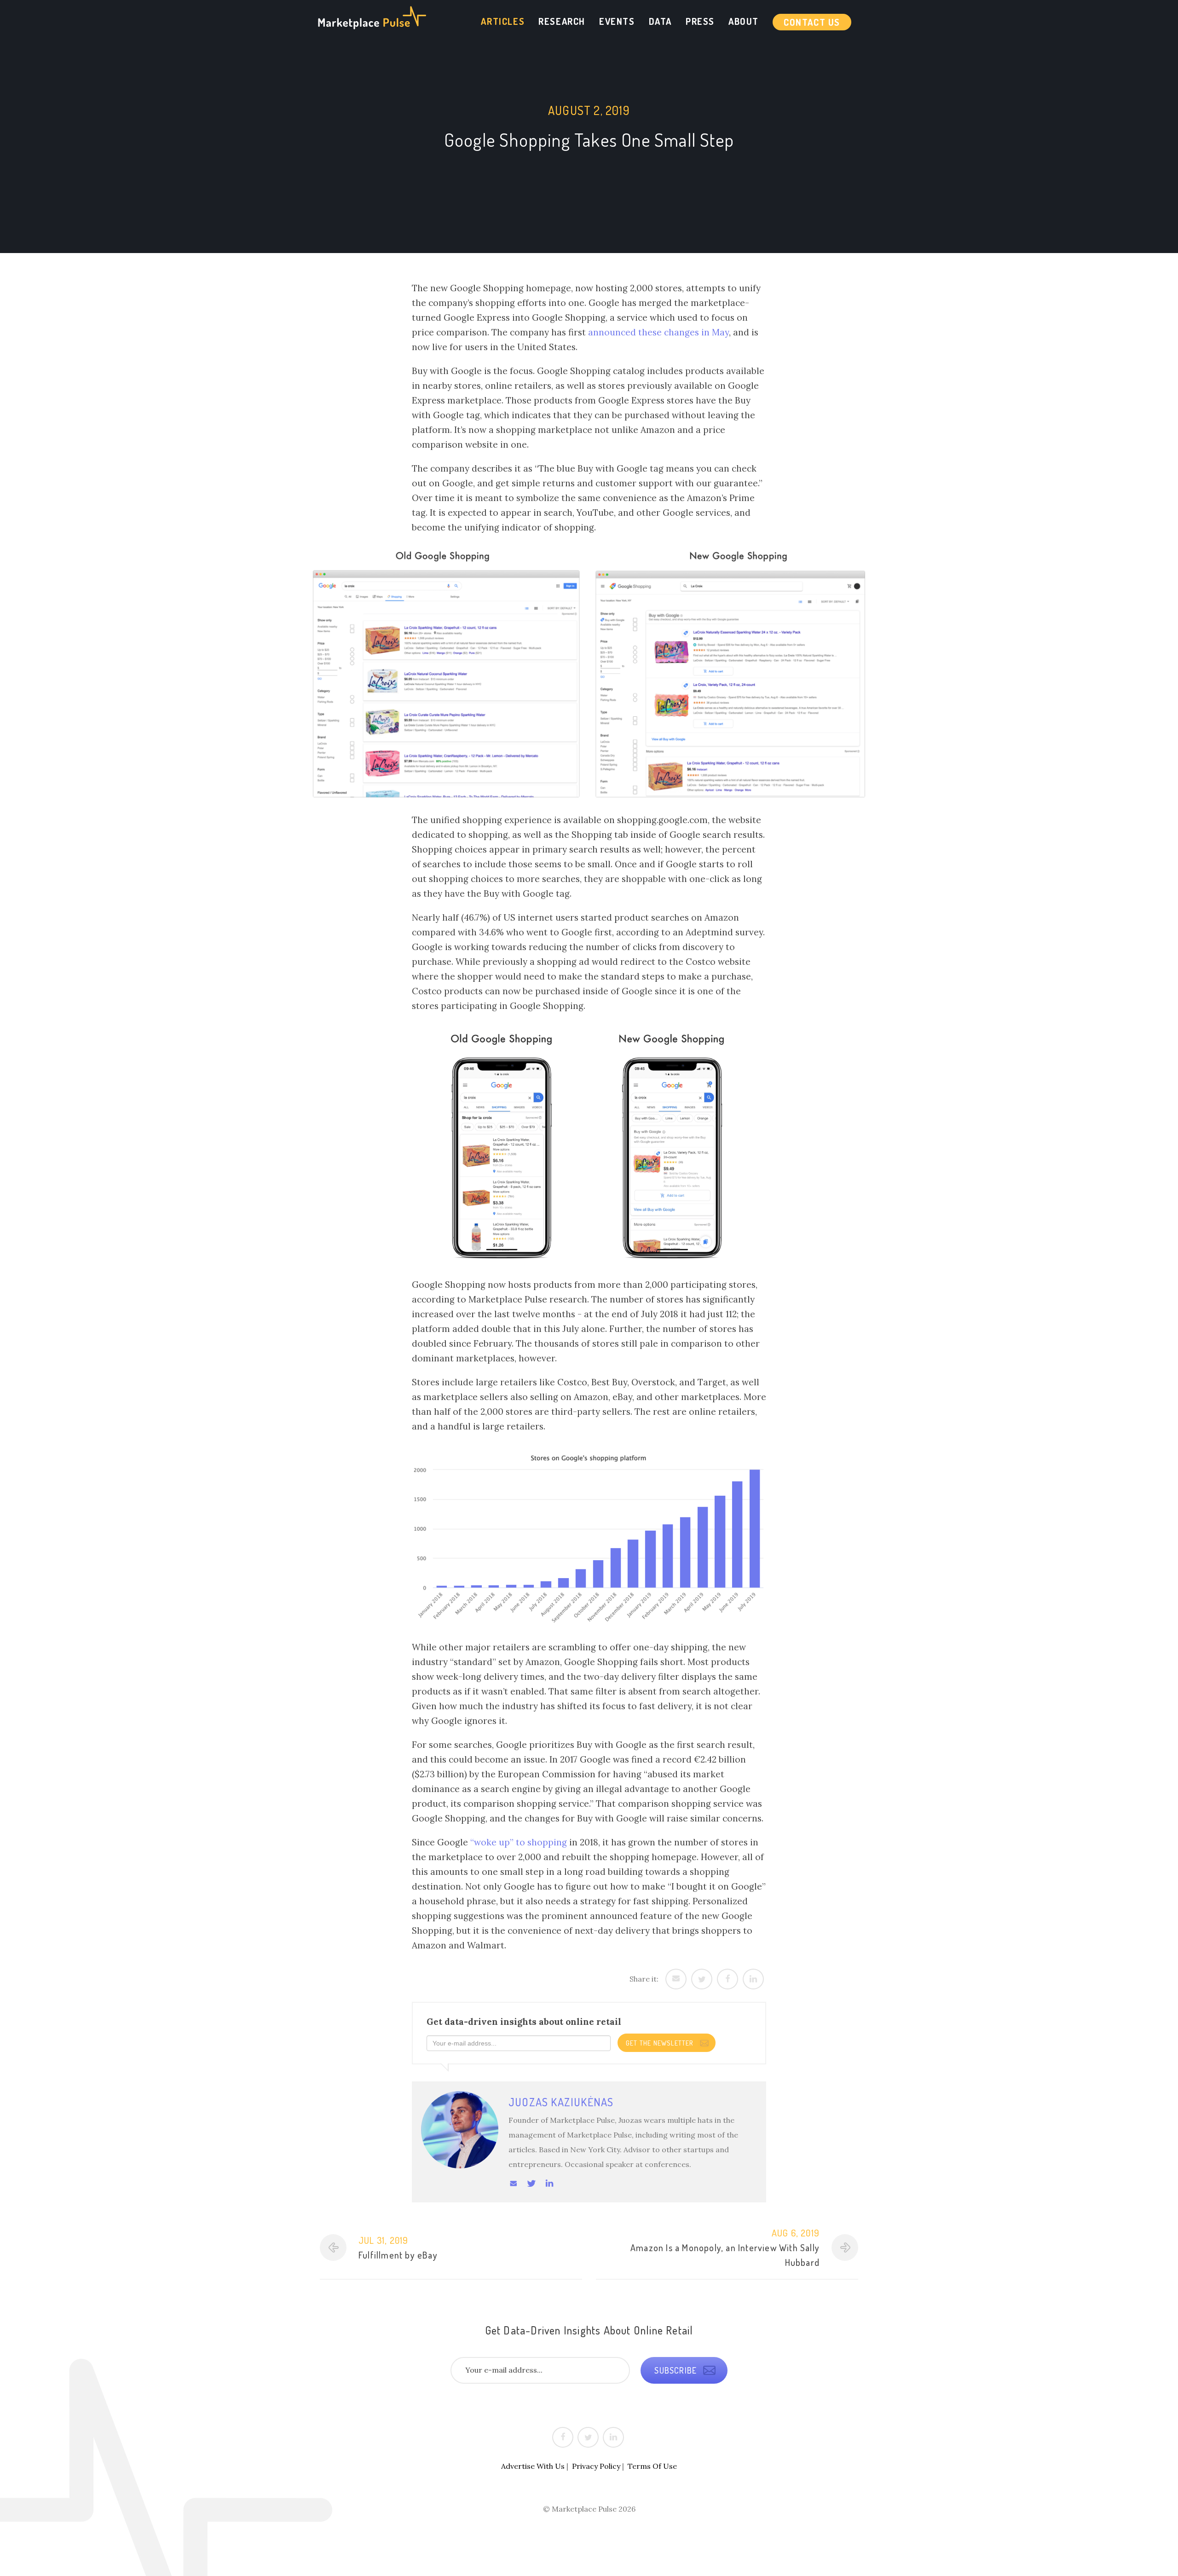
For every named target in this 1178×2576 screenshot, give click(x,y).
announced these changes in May (658, 332)
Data (660, 21)
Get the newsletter (661, 2043)
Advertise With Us (533, 2466)
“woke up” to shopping (519, 1842)
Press (700, 21)
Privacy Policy (596, 2466)
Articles (503, 21)
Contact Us (812, 22)
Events (617, 21)
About (744, 21)
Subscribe (677, 2370)
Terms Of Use (652, 2466)
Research (562, 21)
